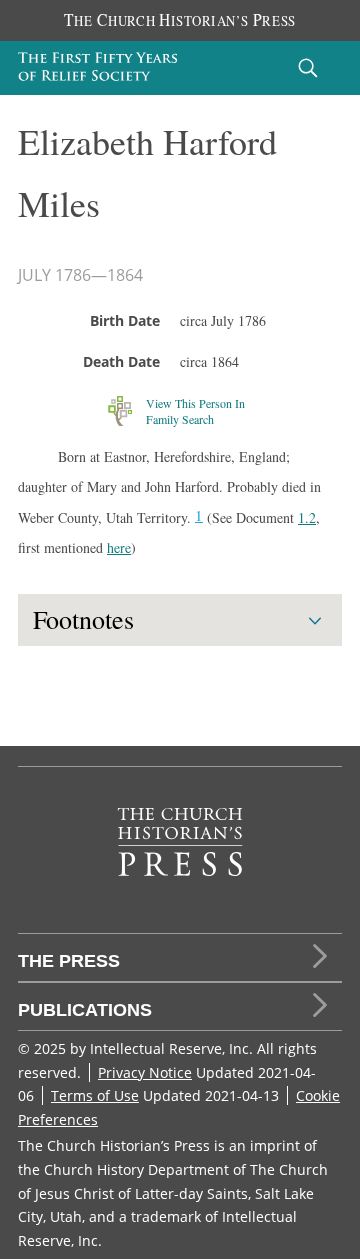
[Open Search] (308, 67)
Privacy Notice (145, 1072)
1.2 (307, 517)
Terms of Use (95, 1095)
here (119, 547)
